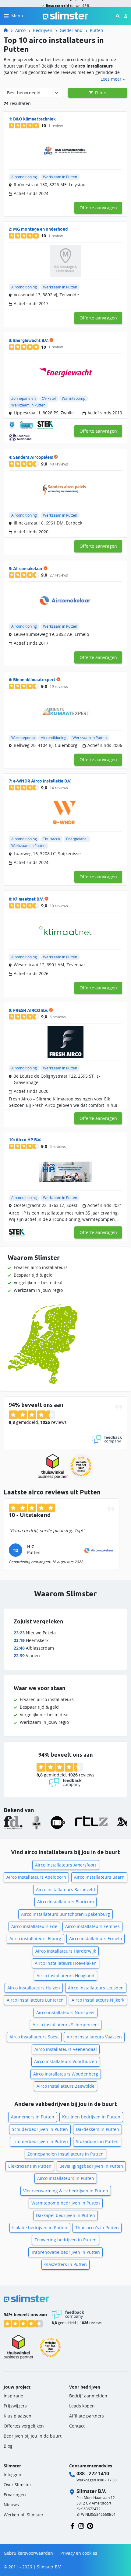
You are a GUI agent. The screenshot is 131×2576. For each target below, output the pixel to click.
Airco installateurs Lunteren (35, 2000)
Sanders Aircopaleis (33, 457)
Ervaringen (15, 2495)
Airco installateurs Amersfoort (66, 1865)
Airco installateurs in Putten (66, 2178)
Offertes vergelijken (24, 2426)
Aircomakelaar (28, 569)
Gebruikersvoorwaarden (28, 2553)
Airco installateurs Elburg (35, 1938)
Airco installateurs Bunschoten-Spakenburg (65, 1914)
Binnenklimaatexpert (34, 680)
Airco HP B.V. (28, 1140)
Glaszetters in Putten (65, 2264)
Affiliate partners (87, 2416)
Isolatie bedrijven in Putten (40, 2227)
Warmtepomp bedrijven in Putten (66, 2203)
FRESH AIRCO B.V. (31, 1010)
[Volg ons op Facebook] (72, 2525)
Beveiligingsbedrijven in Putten (91, 2166)
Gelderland (71, 30)
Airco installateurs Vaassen (94, 2037)
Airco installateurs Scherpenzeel (66, 2025)
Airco (20, 30)
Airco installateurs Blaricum (65, 1902)
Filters (101, 93)
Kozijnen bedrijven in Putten (91, 2117)
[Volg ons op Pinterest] (90, 2525)
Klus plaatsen (18, 2416)
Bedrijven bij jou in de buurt (33, 2436)
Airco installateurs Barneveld (65, 1889)
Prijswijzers (15, 2406)
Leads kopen (82, 2406)
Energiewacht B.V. (31, 340)
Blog (8, 2446)
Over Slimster (18, 2485)
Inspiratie (13, 2396)
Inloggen (12, 2475)
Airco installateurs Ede (34, 1926)
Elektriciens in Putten (30, 2166)
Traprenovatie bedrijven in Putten (65, 2252)
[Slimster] (8, 30)
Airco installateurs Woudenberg (66, 2074)
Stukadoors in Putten (97, 2141)
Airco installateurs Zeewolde (65, 2086)
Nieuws (11, 2505)
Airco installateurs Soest (34, 2037)
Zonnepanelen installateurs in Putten (65, 2154)
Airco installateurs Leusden (96, 1988)
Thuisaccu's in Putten (97, 2227)
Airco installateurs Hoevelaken (66, 1963)
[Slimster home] (65, 15)
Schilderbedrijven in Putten (40, 2129)
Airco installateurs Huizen (34, 1988)
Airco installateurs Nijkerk (98, 2000)
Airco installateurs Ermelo (96, 1938)
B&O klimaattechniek (34, 119)
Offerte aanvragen (98, 208)
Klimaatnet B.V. (28, 899)
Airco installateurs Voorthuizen (66, 2061)
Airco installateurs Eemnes (92, 1926)
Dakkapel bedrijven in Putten (65, 2215)
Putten (97, 30)
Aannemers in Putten (33, 2117)
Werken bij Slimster (24, 2515)
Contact (77, 2426)
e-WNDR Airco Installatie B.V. (42, 781)
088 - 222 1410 (93, 2473)
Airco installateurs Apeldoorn (36, 1877)
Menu (17, 16)
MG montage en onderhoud (40, 229)
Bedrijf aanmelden (88, 2396)
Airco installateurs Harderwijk (66, 1951)
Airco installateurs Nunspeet (65, 2012)
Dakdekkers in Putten (97, 2129)
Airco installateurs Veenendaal (66, 2049)
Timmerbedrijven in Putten (40, 2141)
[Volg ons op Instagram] (81, 2525)
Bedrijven (43, 30)
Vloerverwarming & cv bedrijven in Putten (66, 2191)
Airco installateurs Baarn (99, 1877)
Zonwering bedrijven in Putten (65, 2240)
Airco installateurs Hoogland (65, 1976)
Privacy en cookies (79, 2553)
